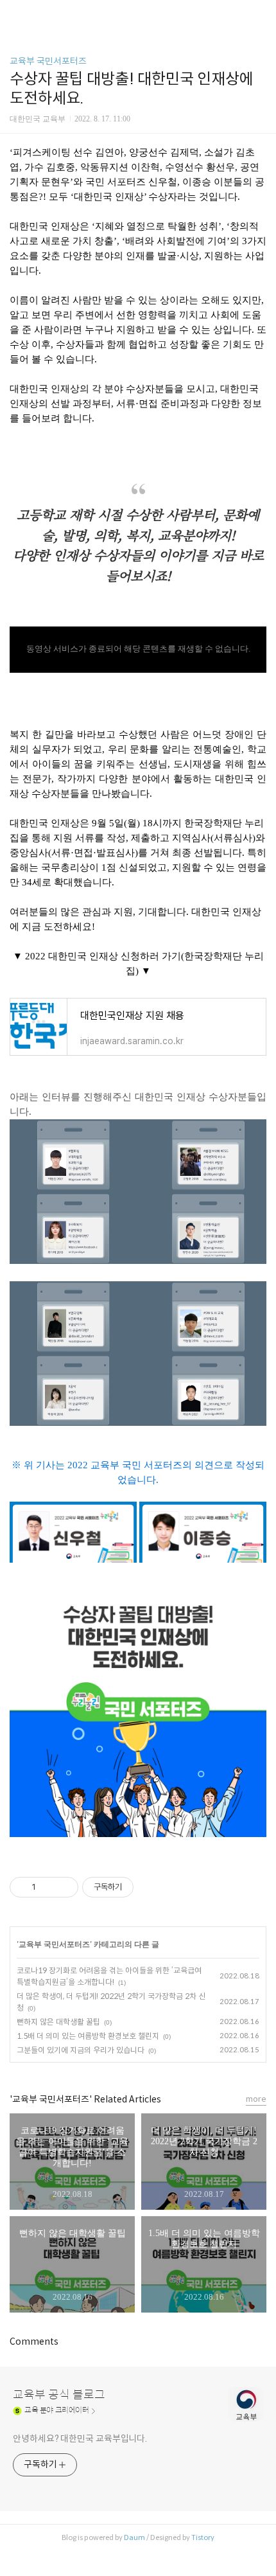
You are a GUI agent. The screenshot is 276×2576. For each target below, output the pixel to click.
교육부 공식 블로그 (59, 2395)
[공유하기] (48, 1887)
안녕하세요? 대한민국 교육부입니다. (80, 2438)
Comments (34, 2341)
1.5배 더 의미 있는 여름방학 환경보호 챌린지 (88, 2036)
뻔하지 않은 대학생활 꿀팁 (58, 2022)
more (256, 2099)
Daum (134, 2537)
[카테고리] (16, 14)
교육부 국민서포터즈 (48, 61)
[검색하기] (260, 14)
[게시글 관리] (64, 1887)
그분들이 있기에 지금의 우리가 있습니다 (81, 2050)
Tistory (203, 2537)
